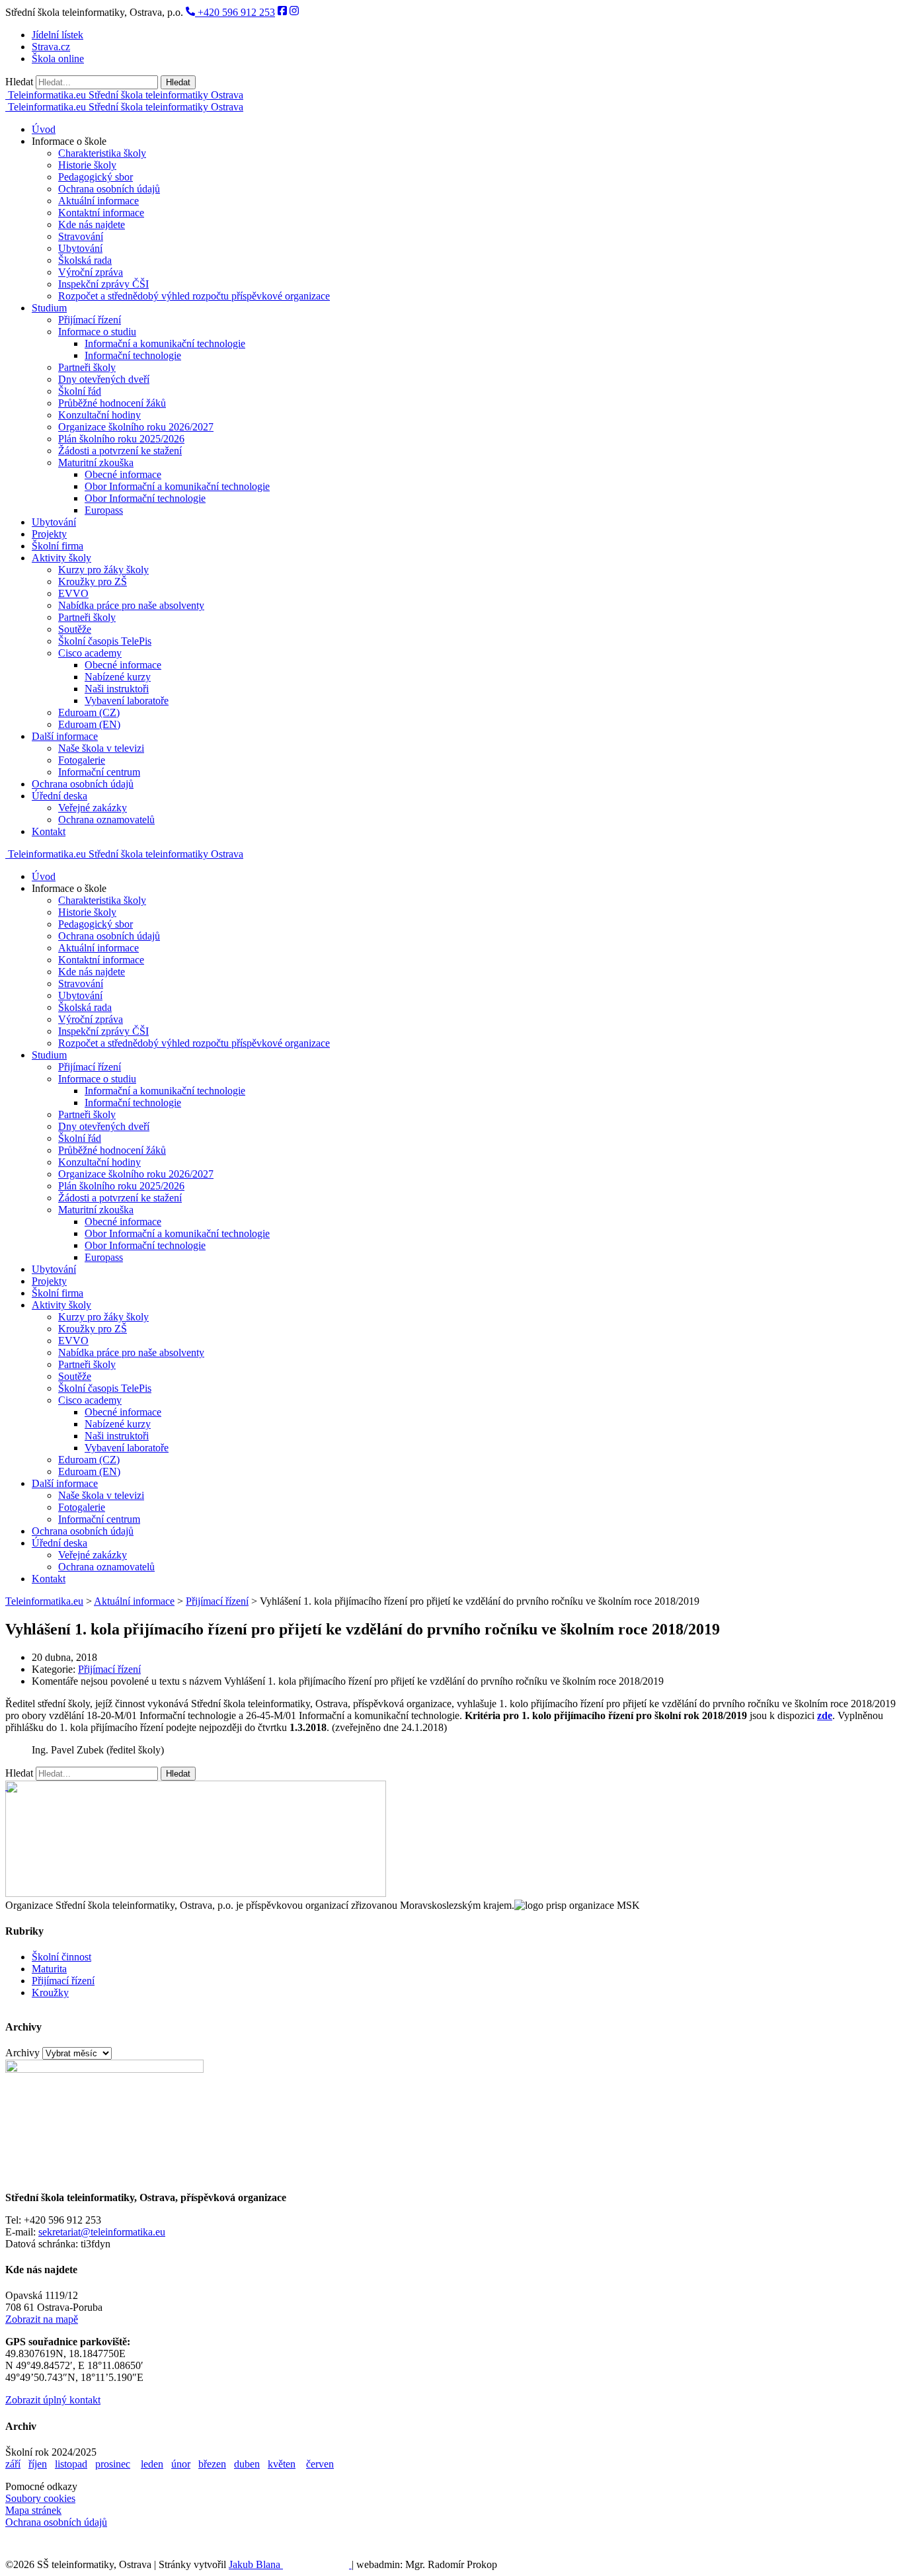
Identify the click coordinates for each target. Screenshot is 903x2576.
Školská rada (85, 260)
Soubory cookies (40, 2498)
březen (212, 2464)
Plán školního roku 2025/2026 (121, 439)
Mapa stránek (33, 2510)
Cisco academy (90, 653)
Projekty (49, 534)
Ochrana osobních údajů (109, 189)
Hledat (19, 82)
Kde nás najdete (92, 224)
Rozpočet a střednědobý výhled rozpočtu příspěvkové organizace (194, 296)
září (13, 2464)
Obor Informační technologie (145, 498)
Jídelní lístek (58, 35)
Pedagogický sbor (96, 177)
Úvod (44, 129)
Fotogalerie (82, 760)
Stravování (81, 236)
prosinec (113, 2464)
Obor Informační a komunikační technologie (177, 486)
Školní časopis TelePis (105, 641)
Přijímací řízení (90, 320)
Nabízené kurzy (118, 677)
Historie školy (87, 165)
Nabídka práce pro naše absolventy (131, 605)
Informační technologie (133, 355)
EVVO (73, 593)
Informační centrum (99, 772)
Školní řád (80, 391)
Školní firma (58, 546)
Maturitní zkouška (96, 463)
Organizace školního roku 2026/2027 (136, 427)
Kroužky (50, 1992)
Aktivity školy (61, 558)
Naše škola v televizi (101, 748)
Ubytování (80, 248)
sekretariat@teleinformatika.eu (102, 2232)
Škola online (58, 59)
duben (247, 2464)
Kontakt (49, 831)
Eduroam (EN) (89, 724)
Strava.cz (51, 47)
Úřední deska (59, 796)
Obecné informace (123, 474)
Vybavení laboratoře (127, 701)
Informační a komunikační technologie (165, 343)
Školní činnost (61, 1957)
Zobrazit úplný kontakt (53, 2400)
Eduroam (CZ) (89, 712)
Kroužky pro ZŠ (93, 582)
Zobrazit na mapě (42, 2319)
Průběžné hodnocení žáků (112, 403)
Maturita (49, 1969)
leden (152, 2464)
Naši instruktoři (117, 689)
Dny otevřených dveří (104, 379)
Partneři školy (87, 367)
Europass (104, 510)
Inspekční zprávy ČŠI (103, 284)
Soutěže (75, 629)
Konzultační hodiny (99, 415)
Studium (49, 308)
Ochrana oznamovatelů (106, 820)
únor (181, 2464)
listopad (71, 2464)
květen (282, 2464)
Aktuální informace (98, 201)
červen (320, 2464)
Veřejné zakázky (93, 808)
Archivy (22, 2053)
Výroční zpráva (91, 272)
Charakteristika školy (102, 153)
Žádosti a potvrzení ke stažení (120, 451)
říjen (38, 2464)
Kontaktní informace (101, 213)
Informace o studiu (97, 332)
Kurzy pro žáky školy (103, 570)
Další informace (65, 736)
